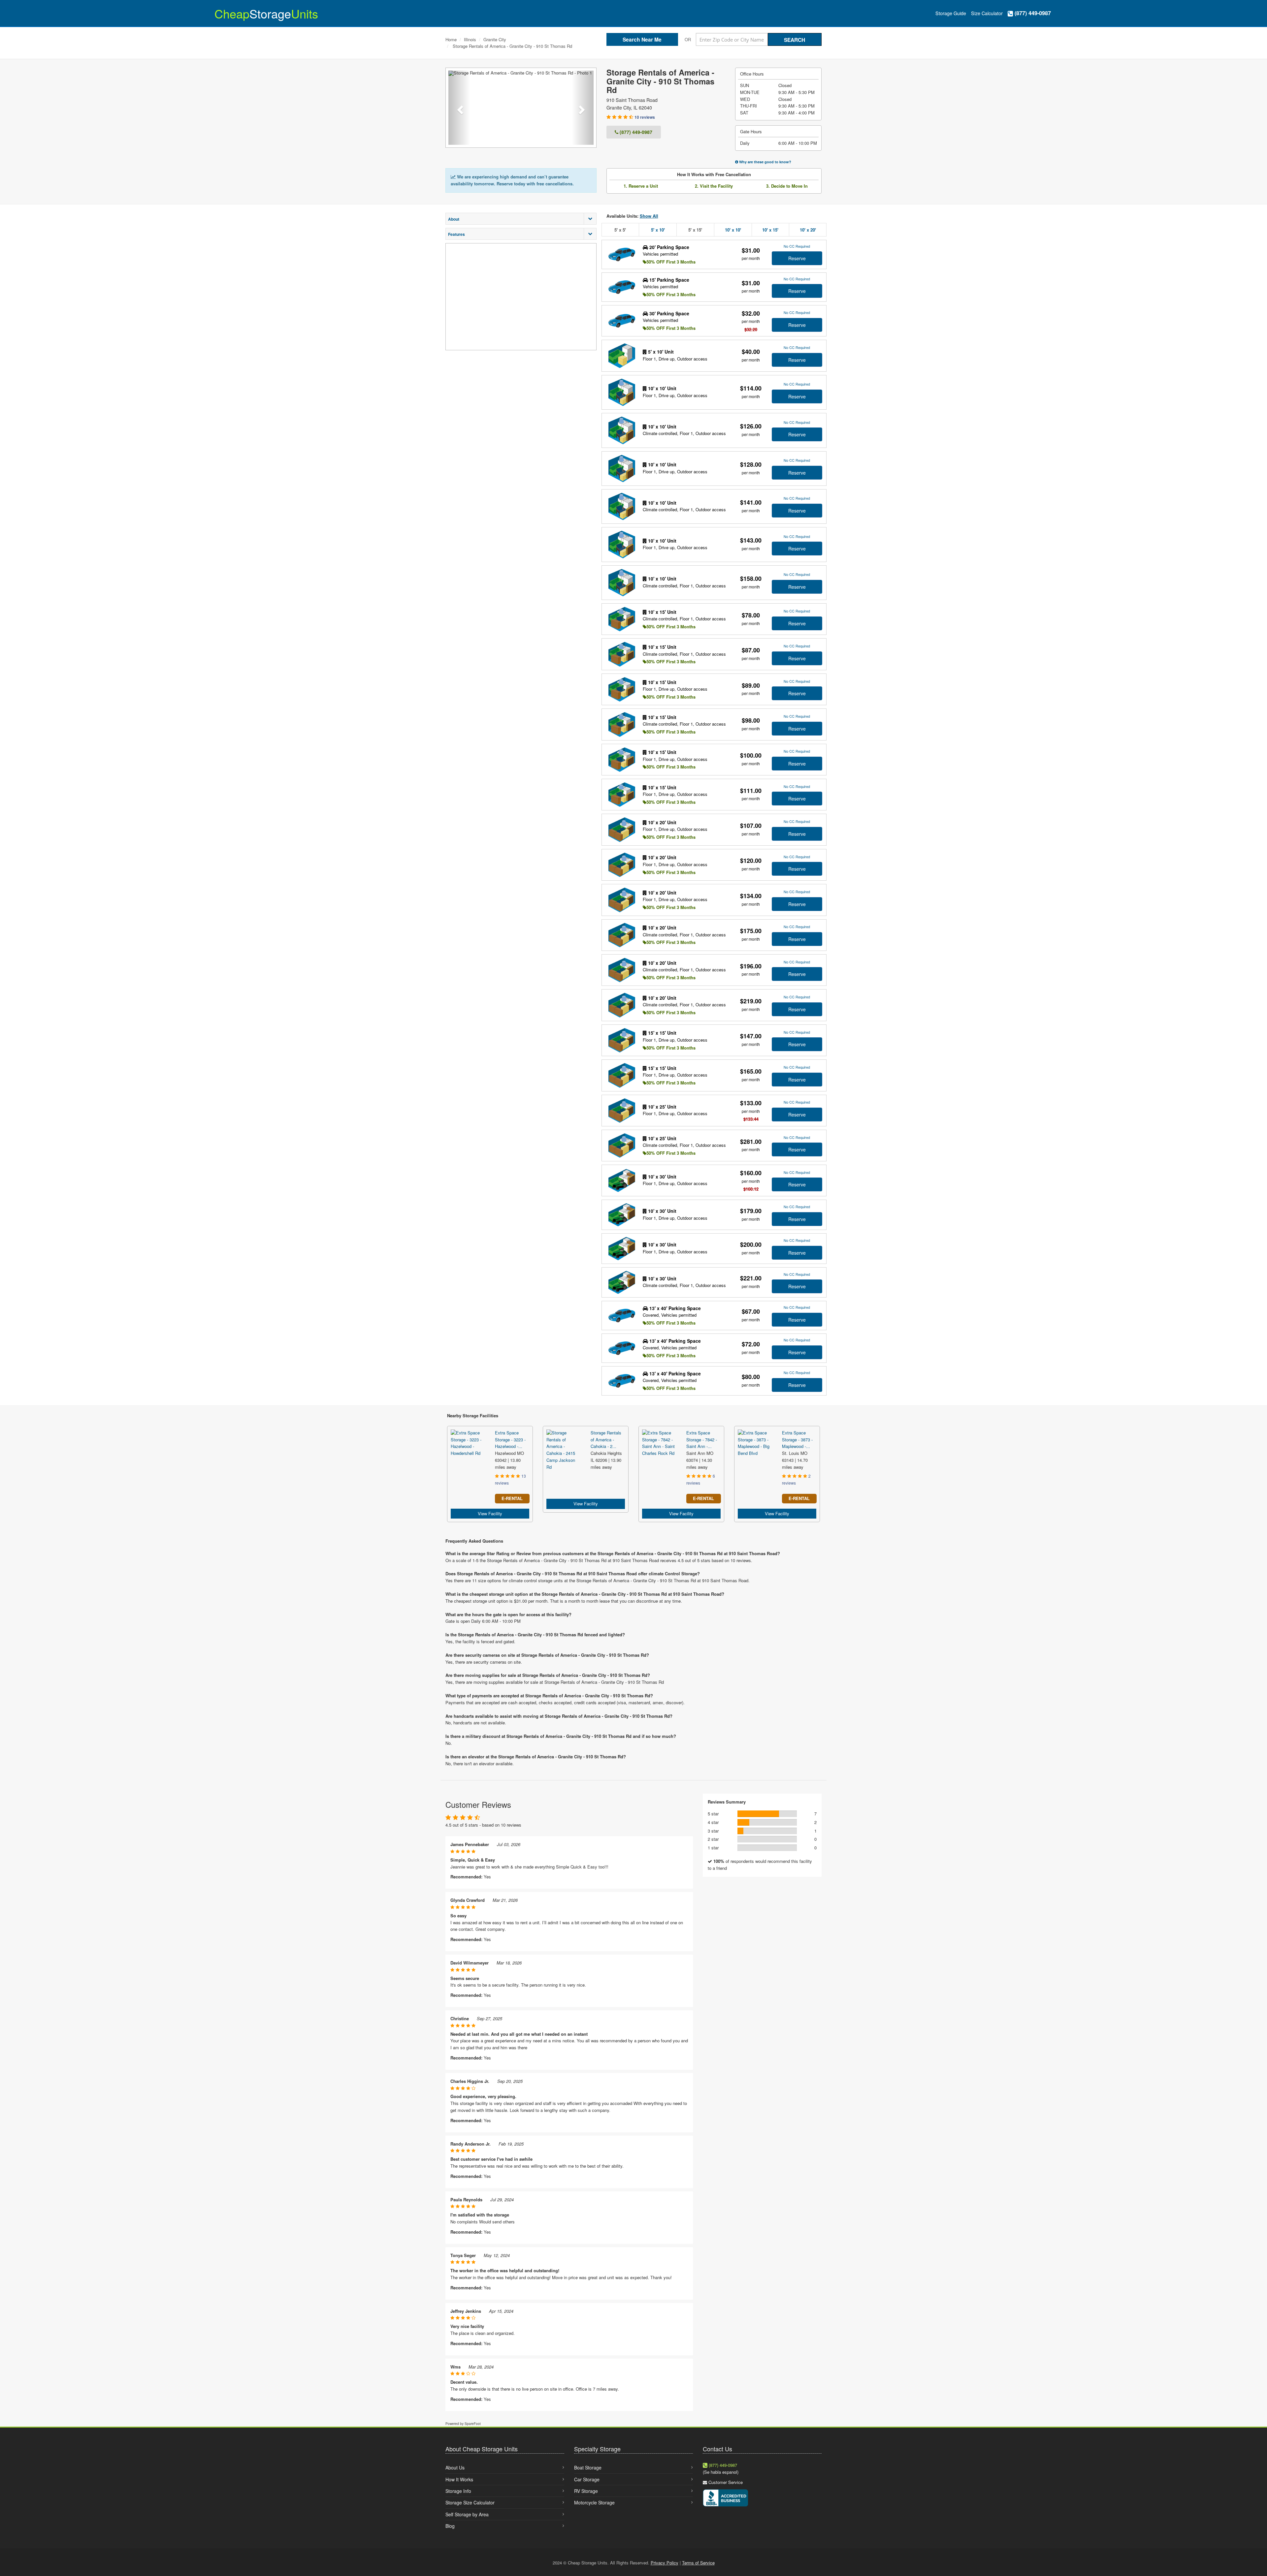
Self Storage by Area (467, 2514)
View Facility (490, 1513)
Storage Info (458, 2491)
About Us (455, 2467)
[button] (459, 108)
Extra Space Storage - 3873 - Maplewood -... (797, 1440)
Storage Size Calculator (470, 2502)
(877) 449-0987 (1032, 13)
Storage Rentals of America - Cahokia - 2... (606, 1440)
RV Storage (586, 2491)
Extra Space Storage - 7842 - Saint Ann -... (702, 1440)
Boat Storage (588, 2467)
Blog (450, 2526)
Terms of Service (698, 2563)
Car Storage (587, 2479)
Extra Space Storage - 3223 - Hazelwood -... (510, 1440)
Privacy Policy (665, 2563)
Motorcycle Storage (594, 2502)
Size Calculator (987, 13)
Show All (649, 216)
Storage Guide (951, 13)
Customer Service (726, 2482)
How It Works (459, 2479)
